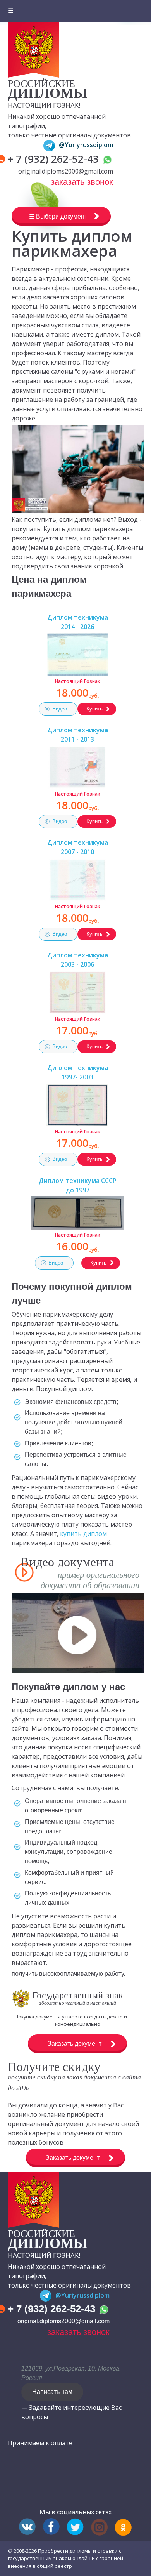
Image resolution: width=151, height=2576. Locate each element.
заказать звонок (82, 182)
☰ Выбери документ (58, 216)
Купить (94, 709)
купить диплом (83, 1534)
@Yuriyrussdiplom (86, 145)
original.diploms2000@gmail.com (66, 171)
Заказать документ (75, 2044)
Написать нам (52, 2392)
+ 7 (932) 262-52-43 (55, 159)
